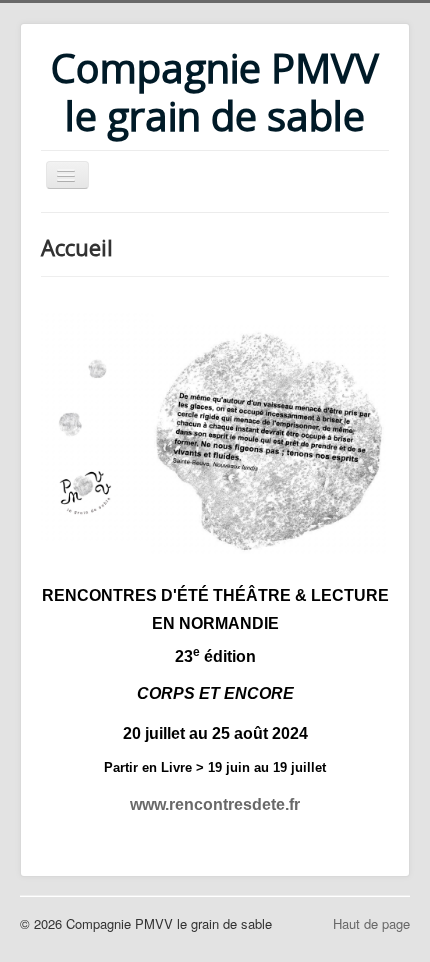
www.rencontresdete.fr (215, 804)
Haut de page (371, 923)
